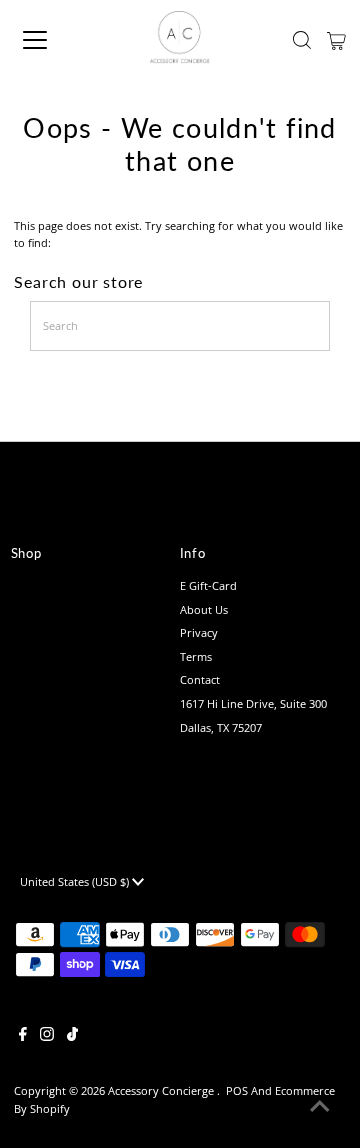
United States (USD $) (76, 881)
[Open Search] (302, 40)
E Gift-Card (208, 585)
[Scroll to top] (320, 1108)
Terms (196, 656)
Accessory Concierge (162, 1090)
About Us (204, 609)
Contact (200, 679)
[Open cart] (336, 40)
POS (237, 1090)
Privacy (199, 632)
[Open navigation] (49, 40)
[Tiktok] (72, 1037)
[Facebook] (23, 1037)
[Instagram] (47, 1037)
